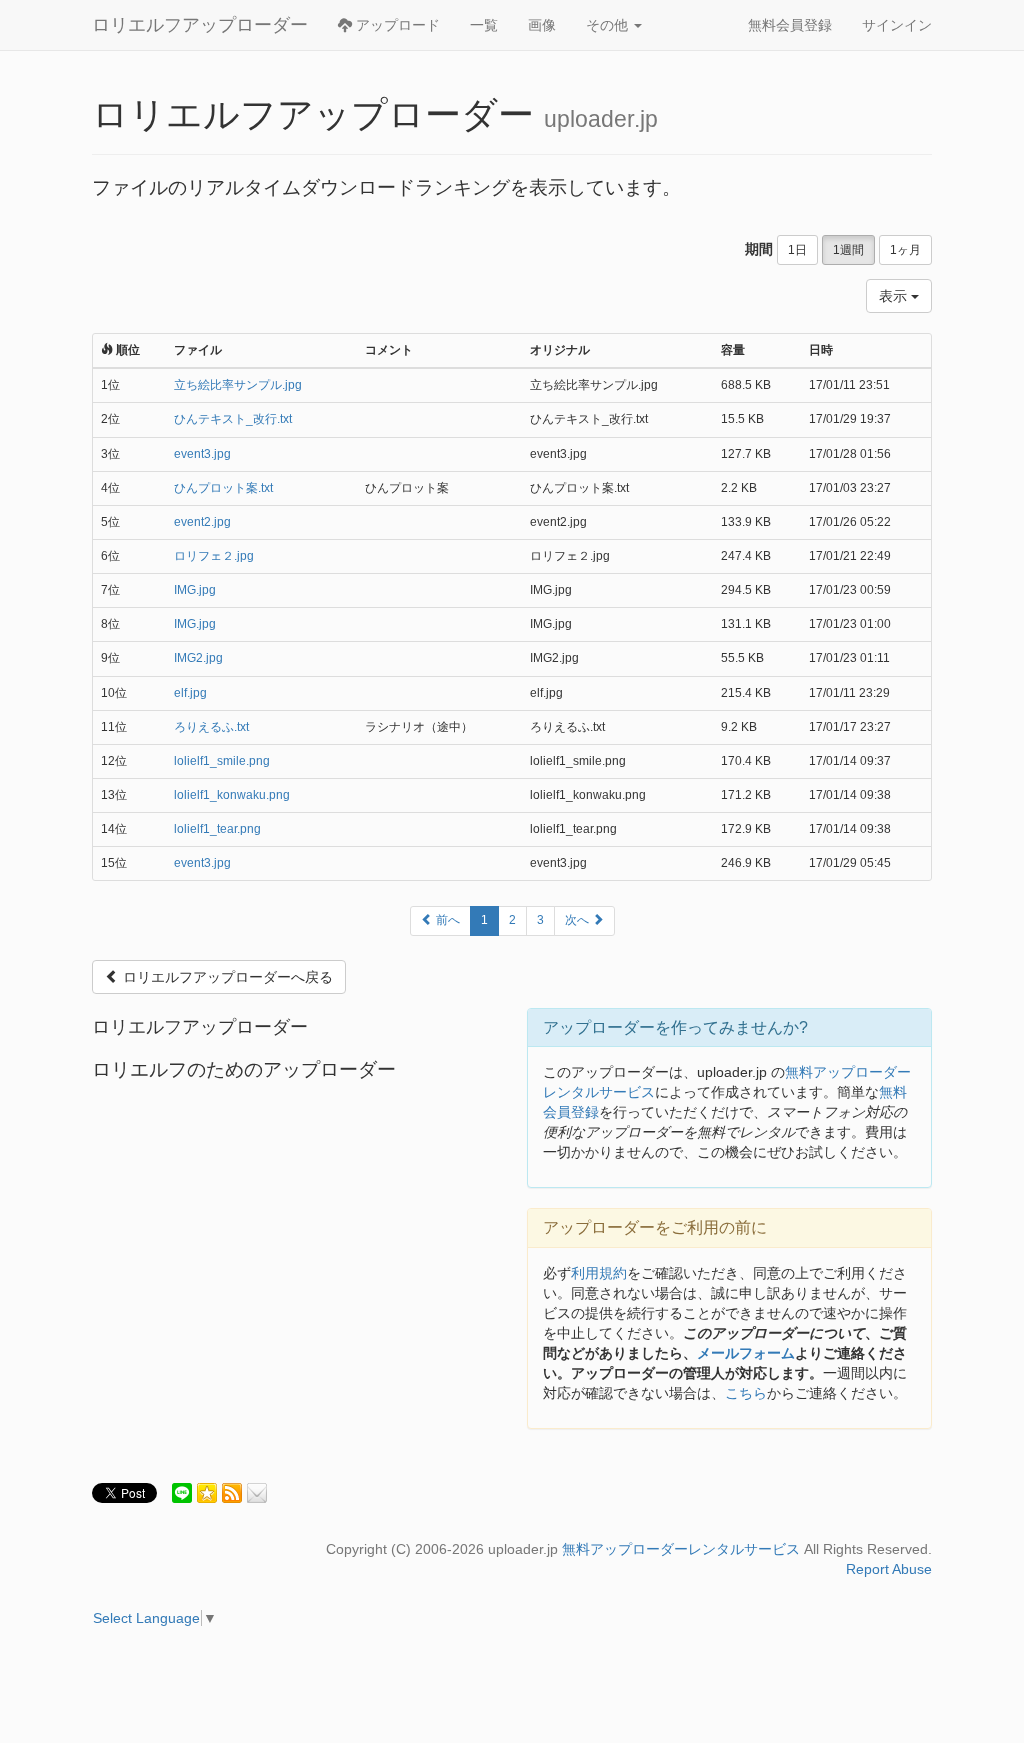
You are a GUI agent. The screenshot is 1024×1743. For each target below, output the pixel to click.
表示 (895, 296)
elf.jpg (190, 693)
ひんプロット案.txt (223, 488)
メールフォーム (746, 1353)
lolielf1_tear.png (217, 829)
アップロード (396, 25)
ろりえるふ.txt (211, 727)
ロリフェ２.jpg (214, 556)
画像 (542, 25)
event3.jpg (202, 454)
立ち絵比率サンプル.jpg (238, 385)
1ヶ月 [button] (905, 250)
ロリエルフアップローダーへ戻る (226, 977)
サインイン (897, 25)
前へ (446, 920)
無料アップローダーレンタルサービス (681, 1549)
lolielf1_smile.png (222, 761)
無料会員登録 (790, 25)
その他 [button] (609, 25)
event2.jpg (202, 522)
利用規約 (599, 1273)
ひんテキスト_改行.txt (233, 419)
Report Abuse (889, 1569)
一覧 (484, 25)
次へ (578, 920)
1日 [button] (797, 250)
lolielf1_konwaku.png (232, 795)
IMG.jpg (195, 590)
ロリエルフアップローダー (200, 25)
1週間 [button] (848, 250)
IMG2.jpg (198, 658)
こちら (746, 1393)
